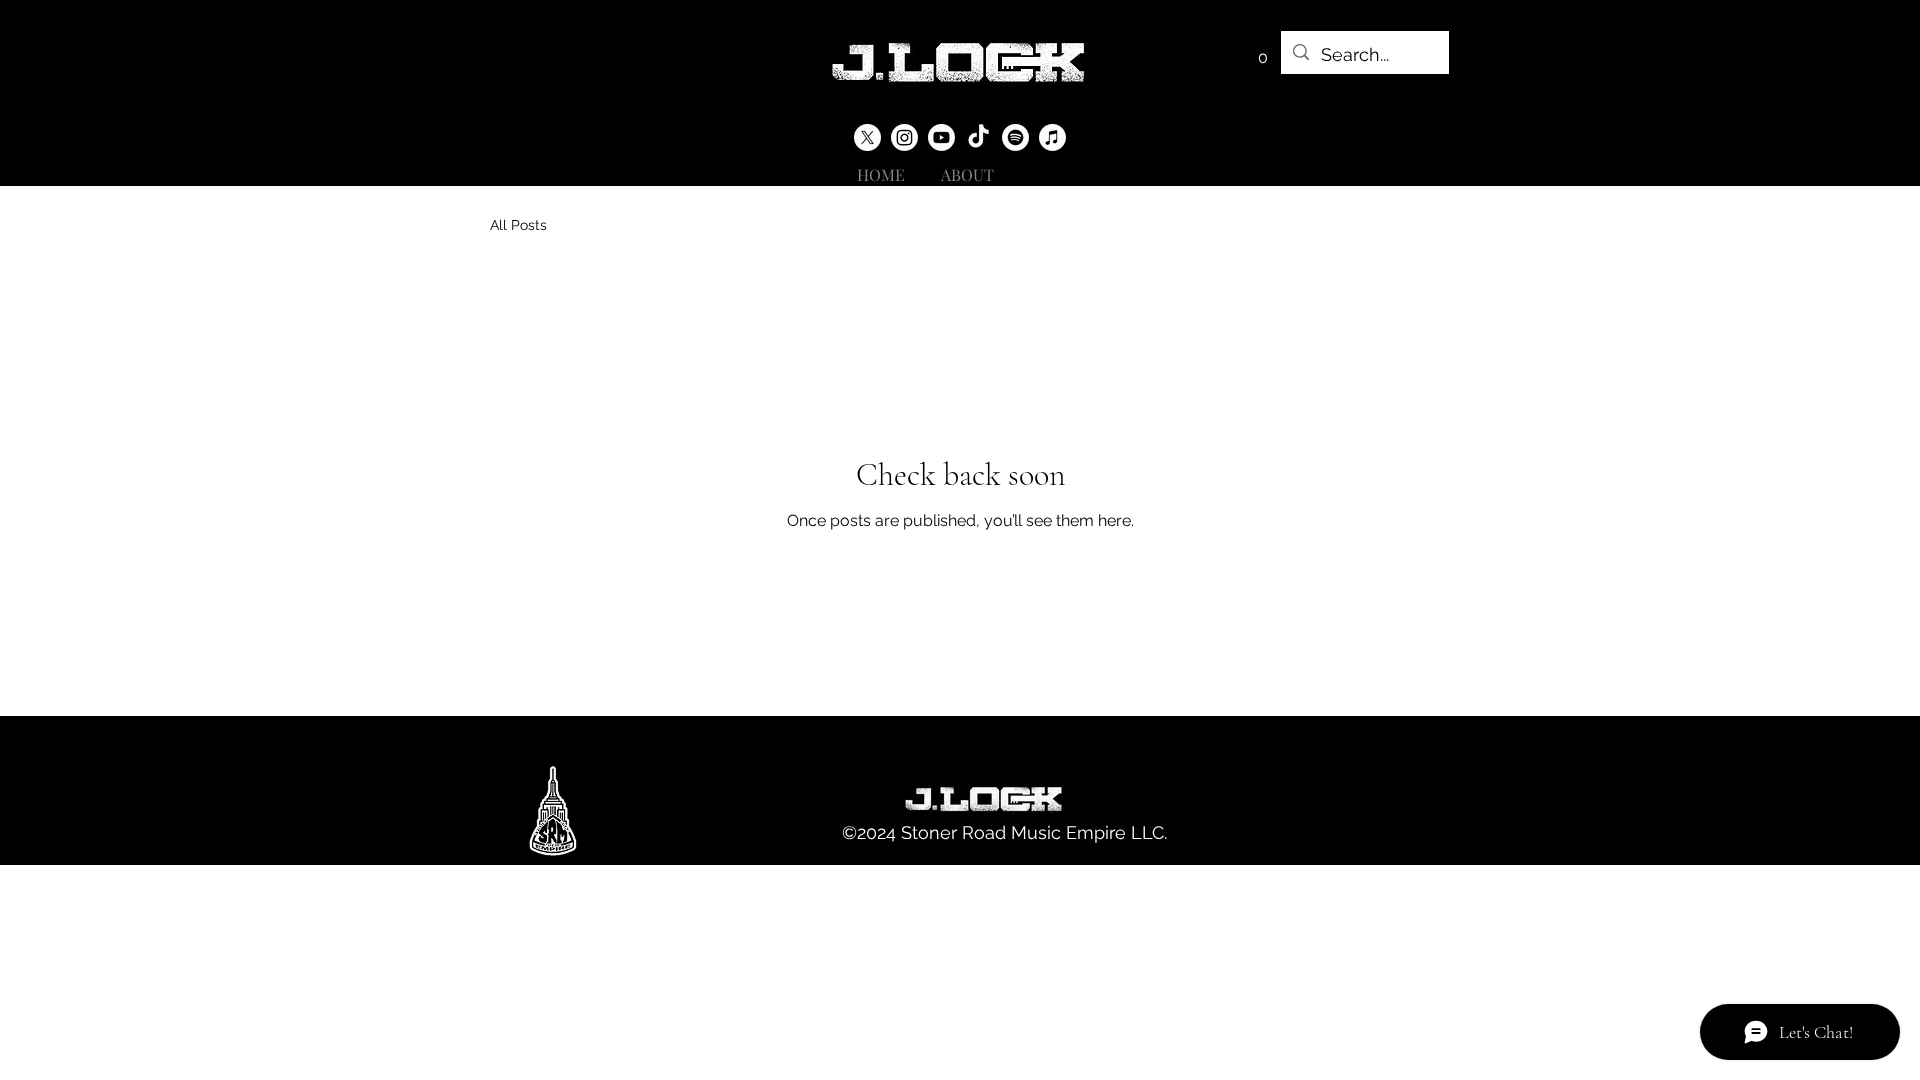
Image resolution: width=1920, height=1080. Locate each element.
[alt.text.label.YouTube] (941, 137)
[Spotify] (1015, 137)
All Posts (518, 225)
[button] (1263, 50)
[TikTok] (978, 137)
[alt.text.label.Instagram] (904, 137)
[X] (867, 137)
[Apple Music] (1052, 137)
